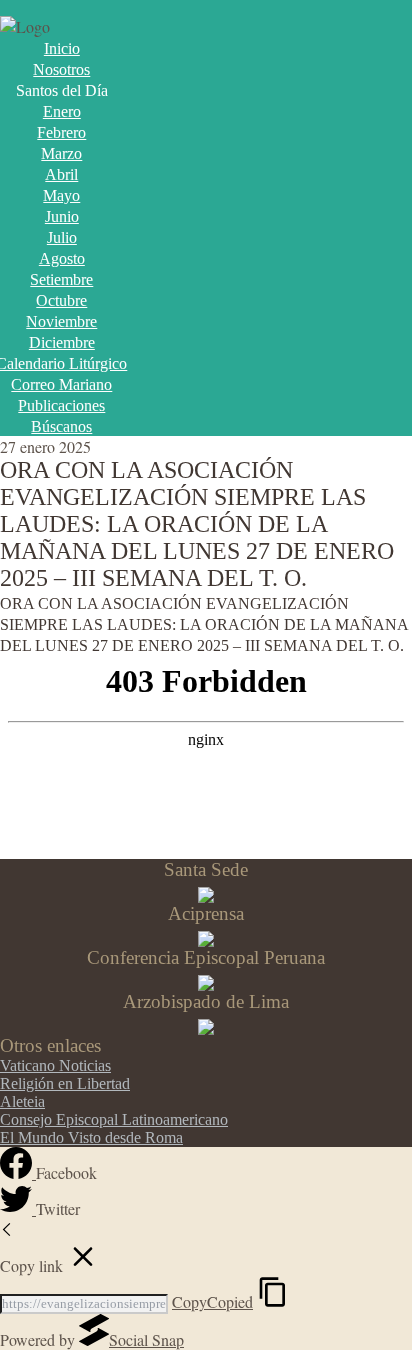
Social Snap (146, 1339)
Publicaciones (61, 405)
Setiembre (61, 279)
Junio (62, 216)
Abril (61, 174)
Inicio (62, 48)
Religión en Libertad (65, 1083)
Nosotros (61, 69)
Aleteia (22, 1101)
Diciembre (62, 342)
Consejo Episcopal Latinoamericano (114, 1119)
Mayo (61, 195)
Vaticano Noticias (55, 1065)
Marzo (61, 153)
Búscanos (61, 426)
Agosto (62, 258)
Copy (212, 1301)
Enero (62, 111)
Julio (62, 237)
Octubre (61, 300)
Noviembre (61, 321)
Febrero (61, 132)
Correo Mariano (61, 384)
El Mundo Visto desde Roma (91, 1137)
